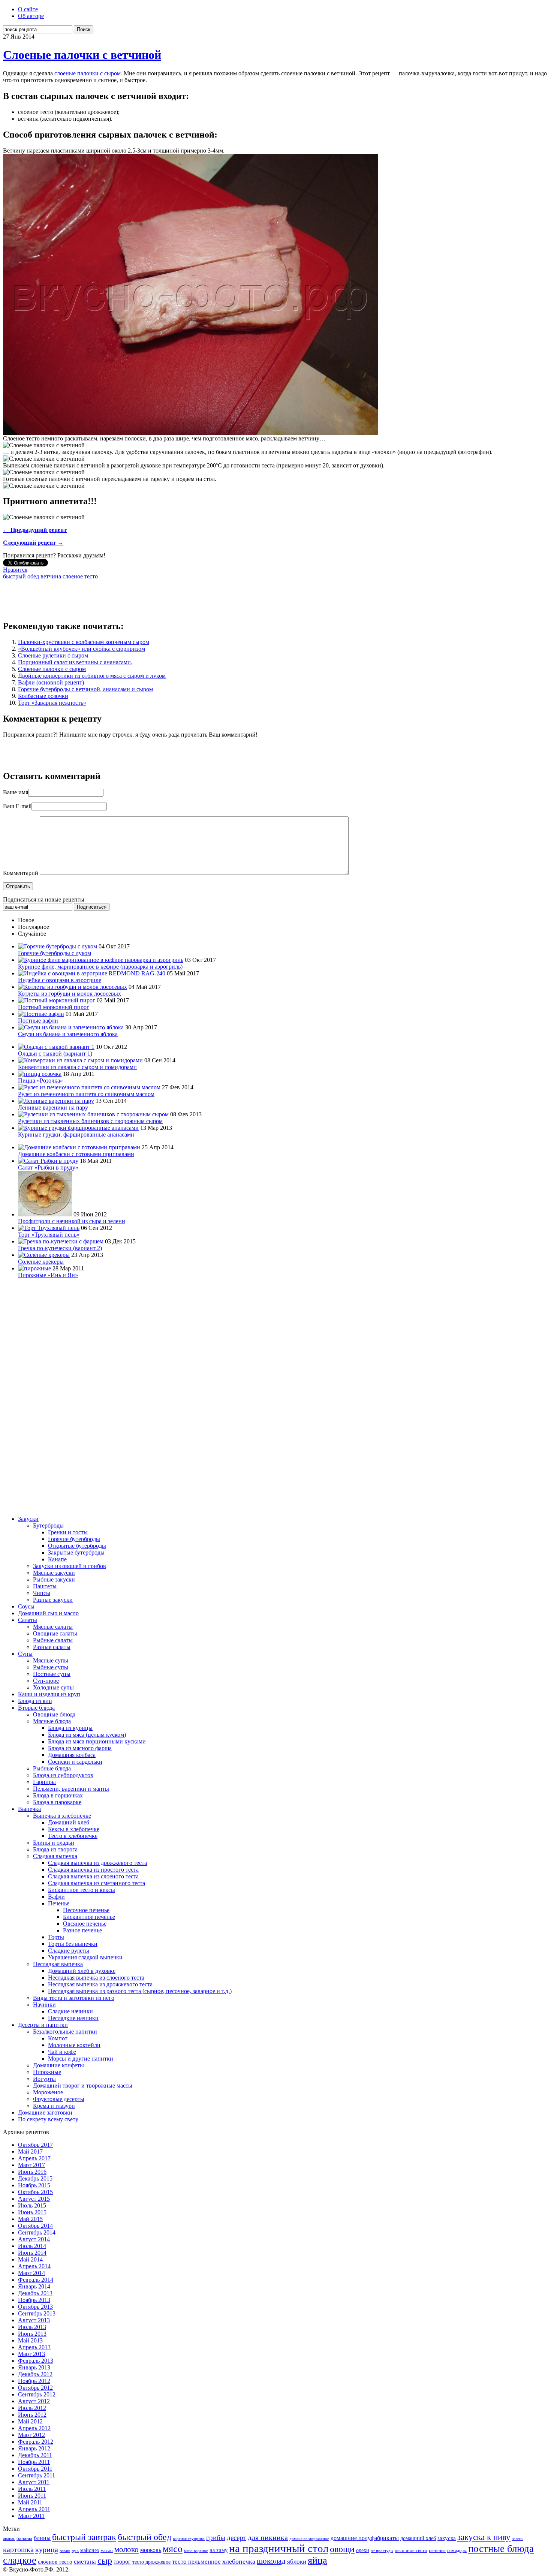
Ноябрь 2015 (34, 2185)
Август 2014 (34, 2239)
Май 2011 (30, 2502)
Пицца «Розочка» (40, 1081)
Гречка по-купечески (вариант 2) (60, 1248)
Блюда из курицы (70, 1728)
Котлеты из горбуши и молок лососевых (70, 994)
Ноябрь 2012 (34, 2381)
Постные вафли (38, 1021)
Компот (58, 2038)
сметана (85, 2562)
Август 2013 (34, 2320)
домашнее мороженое (309, 2539)
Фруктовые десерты (59, 2099)
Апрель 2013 (34, 2347)
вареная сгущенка (189, 2539)
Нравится (15, 570)
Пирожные (47, 2072)
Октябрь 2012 (35, 2388)
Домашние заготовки (45, 2112)
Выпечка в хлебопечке (62, 1816)
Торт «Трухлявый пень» (49, 1235)
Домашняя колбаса (72, 1755)
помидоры (457, 2551)
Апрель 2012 (34, 2428)
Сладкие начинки (70, 2011)
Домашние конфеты (58, 2065)
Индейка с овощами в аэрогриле (60, 980)
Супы (25, 1654)
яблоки (297, 2562)
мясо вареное (196, 2551)
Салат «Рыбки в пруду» (48, 1167)
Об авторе (31, 16)
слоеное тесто (80, 576)
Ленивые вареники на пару (53, 1108)
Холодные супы (53, 1687)
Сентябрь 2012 (37, 2394)
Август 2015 (34, 2199)
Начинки (44, 2005)
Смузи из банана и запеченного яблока (68, 1034)
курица (47, 2549)
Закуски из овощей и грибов (70, 1566)
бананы (24, 2538)
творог (122, 2562)
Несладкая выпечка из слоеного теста (96, 1978)
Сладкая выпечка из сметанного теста (97, 1883)
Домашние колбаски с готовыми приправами (76, 1154)
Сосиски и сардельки (75, 1762)
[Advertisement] (139, 597)
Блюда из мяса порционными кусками (97, 1741)
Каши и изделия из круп (49, 1694)
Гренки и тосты (68, 1532)
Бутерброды (48, 1525)
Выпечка (29, 1809)
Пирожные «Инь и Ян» (48, 1275)
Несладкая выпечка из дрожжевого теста (100, 1984)
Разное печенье (82, 1930)
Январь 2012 (34, 2448)
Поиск (84, 29)
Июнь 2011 (32, 2496)
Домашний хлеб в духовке (82, 1971)
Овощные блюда (54, 1714)
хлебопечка (239, 2561)
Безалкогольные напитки (65, 2032)
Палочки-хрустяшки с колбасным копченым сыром (84, 642)
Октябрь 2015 (35, 2192)
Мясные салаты (53, 1627)
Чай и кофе (62, 2052)
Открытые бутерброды (77, 1546)
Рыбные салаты (53, 1640)
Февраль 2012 (36, 2442)
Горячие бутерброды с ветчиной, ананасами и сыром (85, 689)
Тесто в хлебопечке (73, 1836)
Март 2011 (31, 2516)
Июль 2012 (32, 2408)
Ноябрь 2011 (34, 2462)
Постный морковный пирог (54, 1007)
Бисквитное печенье (89, 1917)
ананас (9, 2539)
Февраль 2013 (36, 2361)
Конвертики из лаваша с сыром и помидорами (77, 1067)
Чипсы (42, 1593)
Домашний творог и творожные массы (83, 2086)
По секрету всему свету (48, 2119)
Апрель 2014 (34, 2266)
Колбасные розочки (43, 696)
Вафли (56, 1897)
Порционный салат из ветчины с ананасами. (75, 662)
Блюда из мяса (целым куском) (87, 1735)
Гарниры (44, 1782)
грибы (216, 2538)
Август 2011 (34, 2482)
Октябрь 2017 (35, 2145)
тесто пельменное (196, 2561)
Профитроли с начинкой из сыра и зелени (72, 1221)
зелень (518, 2539)
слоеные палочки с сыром (88, 73)
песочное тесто (411, 2550)
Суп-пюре (46, 1681)
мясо (173, 2549)
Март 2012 (31, 2435)
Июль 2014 (32, 2246)
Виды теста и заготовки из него (74, 1998)
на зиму (219, 2550)
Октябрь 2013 (35, 2307)
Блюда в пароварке (57, 1802)
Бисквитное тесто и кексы (82, 1890)
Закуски (28, 1519)
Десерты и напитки (43, 2025)
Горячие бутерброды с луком (55, 953)
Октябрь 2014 (35, 2226)
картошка (18, 2549)
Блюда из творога (55, 1849)
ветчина (51, 576)
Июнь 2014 (32, 2253)
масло (107, 2550)
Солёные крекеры (41, 1262)
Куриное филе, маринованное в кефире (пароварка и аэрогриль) (100, 967)
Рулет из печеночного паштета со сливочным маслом (86, 1094)
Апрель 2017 (34, 2158)
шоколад (271, 2561)
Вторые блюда (36, 1708)
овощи (342, 2549)
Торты (56, 1937)
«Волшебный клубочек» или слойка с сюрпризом (82, 649)
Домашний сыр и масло (48, 1613)
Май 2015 (30, 2219)
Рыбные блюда (52, 1768)
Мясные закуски (54, 1573)
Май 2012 (30, 2421)
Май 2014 (30, 2259)
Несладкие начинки (73, 2018)
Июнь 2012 (32, 2415)
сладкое (20, 2560)
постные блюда (501, 2549)
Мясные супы (51, 1660)
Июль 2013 (32, 2327)
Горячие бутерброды (74, 1539)
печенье (437, 2551)
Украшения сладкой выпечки (85, 1957)
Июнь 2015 (32, 2212)
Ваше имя (16, 792)
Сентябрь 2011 (37, 2475)
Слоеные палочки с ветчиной (82, 55)
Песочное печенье (86, 1910)
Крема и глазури (54, 2106)
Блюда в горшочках (58, 1795)
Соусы (26, 1606)
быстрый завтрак (84, 2537)
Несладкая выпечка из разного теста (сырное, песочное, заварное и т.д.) (140, 1991)
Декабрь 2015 (35, 2178)
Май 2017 (30, 2151)
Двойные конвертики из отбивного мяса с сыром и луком (92, 676)
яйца (317, 2560)
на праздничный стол (279, 2548)
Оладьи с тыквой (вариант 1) (55, 1054)
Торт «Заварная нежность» (52, 703)
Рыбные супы (51, 1667)
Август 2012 (34, 2401)
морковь (151, 2550)
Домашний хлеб (69, 1822)
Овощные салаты (55, 1633)
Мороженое (48, 2092)
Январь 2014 (34, 2286)
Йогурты (44, 2079)
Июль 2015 (32, 2205)
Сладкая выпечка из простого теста (93, 1870)
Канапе (57, 1559)
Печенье (59, 1903)
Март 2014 (31, 2273)
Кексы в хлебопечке (74, 1829)
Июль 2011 (32, 2489)
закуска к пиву (484, 2537)
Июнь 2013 (32, 2334)
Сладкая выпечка (55, 1856)
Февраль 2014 (36, 2280)
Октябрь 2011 (35, 2469)
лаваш (65, 2551)
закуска (447, 2538)
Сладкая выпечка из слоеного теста (93, 1876)
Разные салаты (52, 1647)
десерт (237, 2538)
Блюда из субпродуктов (63, 1775)
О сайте (28, 9)
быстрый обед (21, 576)
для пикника (268, 2537)
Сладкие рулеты (69, 1951)
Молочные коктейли (74, 2045)
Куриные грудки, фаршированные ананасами (76, 1134)
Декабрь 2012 (35, 2374)
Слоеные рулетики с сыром (53, 655)
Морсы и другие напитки (81, 2059)
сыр (105, 2561)
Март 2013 (31, 2354)
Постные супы (52, 1674)
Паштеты (45, 1586)
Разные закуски (53, 1600)
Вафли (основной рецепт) (51, 682)
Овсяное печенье (85, 1924)
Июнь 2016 (32, 2172)
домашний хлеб (418, 2538)
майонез (90, 2550)
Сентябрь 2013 (37, 2313)
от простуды (382, 2551)
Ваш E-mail (17, 806)
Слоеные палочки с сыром (52, 669)
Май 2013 (30, 2340)
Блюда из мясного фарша (80, 1748)
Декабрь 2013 (35, 2293)
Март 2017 (31, 2165)
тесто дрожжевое (151, 2562)
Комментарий (21, 873)
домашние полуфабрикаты (365, 2538)
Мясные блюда (52, 1721)
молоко (127, 2549)
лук (75, 2550)
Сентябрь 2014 (37, 2232)
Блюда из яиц (35, 1701)
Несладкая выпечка (58, 1964)
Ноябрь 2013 (34, 2300)
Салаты (28, 1620)
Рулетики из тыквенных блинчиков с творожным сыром (90, 1121)
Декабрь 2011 (35, 2455)
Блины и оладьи (54, 1843)
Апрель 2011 (34, 2509)
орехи (363, 2550)
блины (42, 2538)
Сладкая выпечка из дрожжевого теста (97, 1863)
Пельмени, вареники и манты (71, 1789)
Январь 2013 (34, 2367)
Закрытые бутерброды (76, 1552)
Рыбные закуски (54, 1579)
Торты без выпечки (73, 1944)
